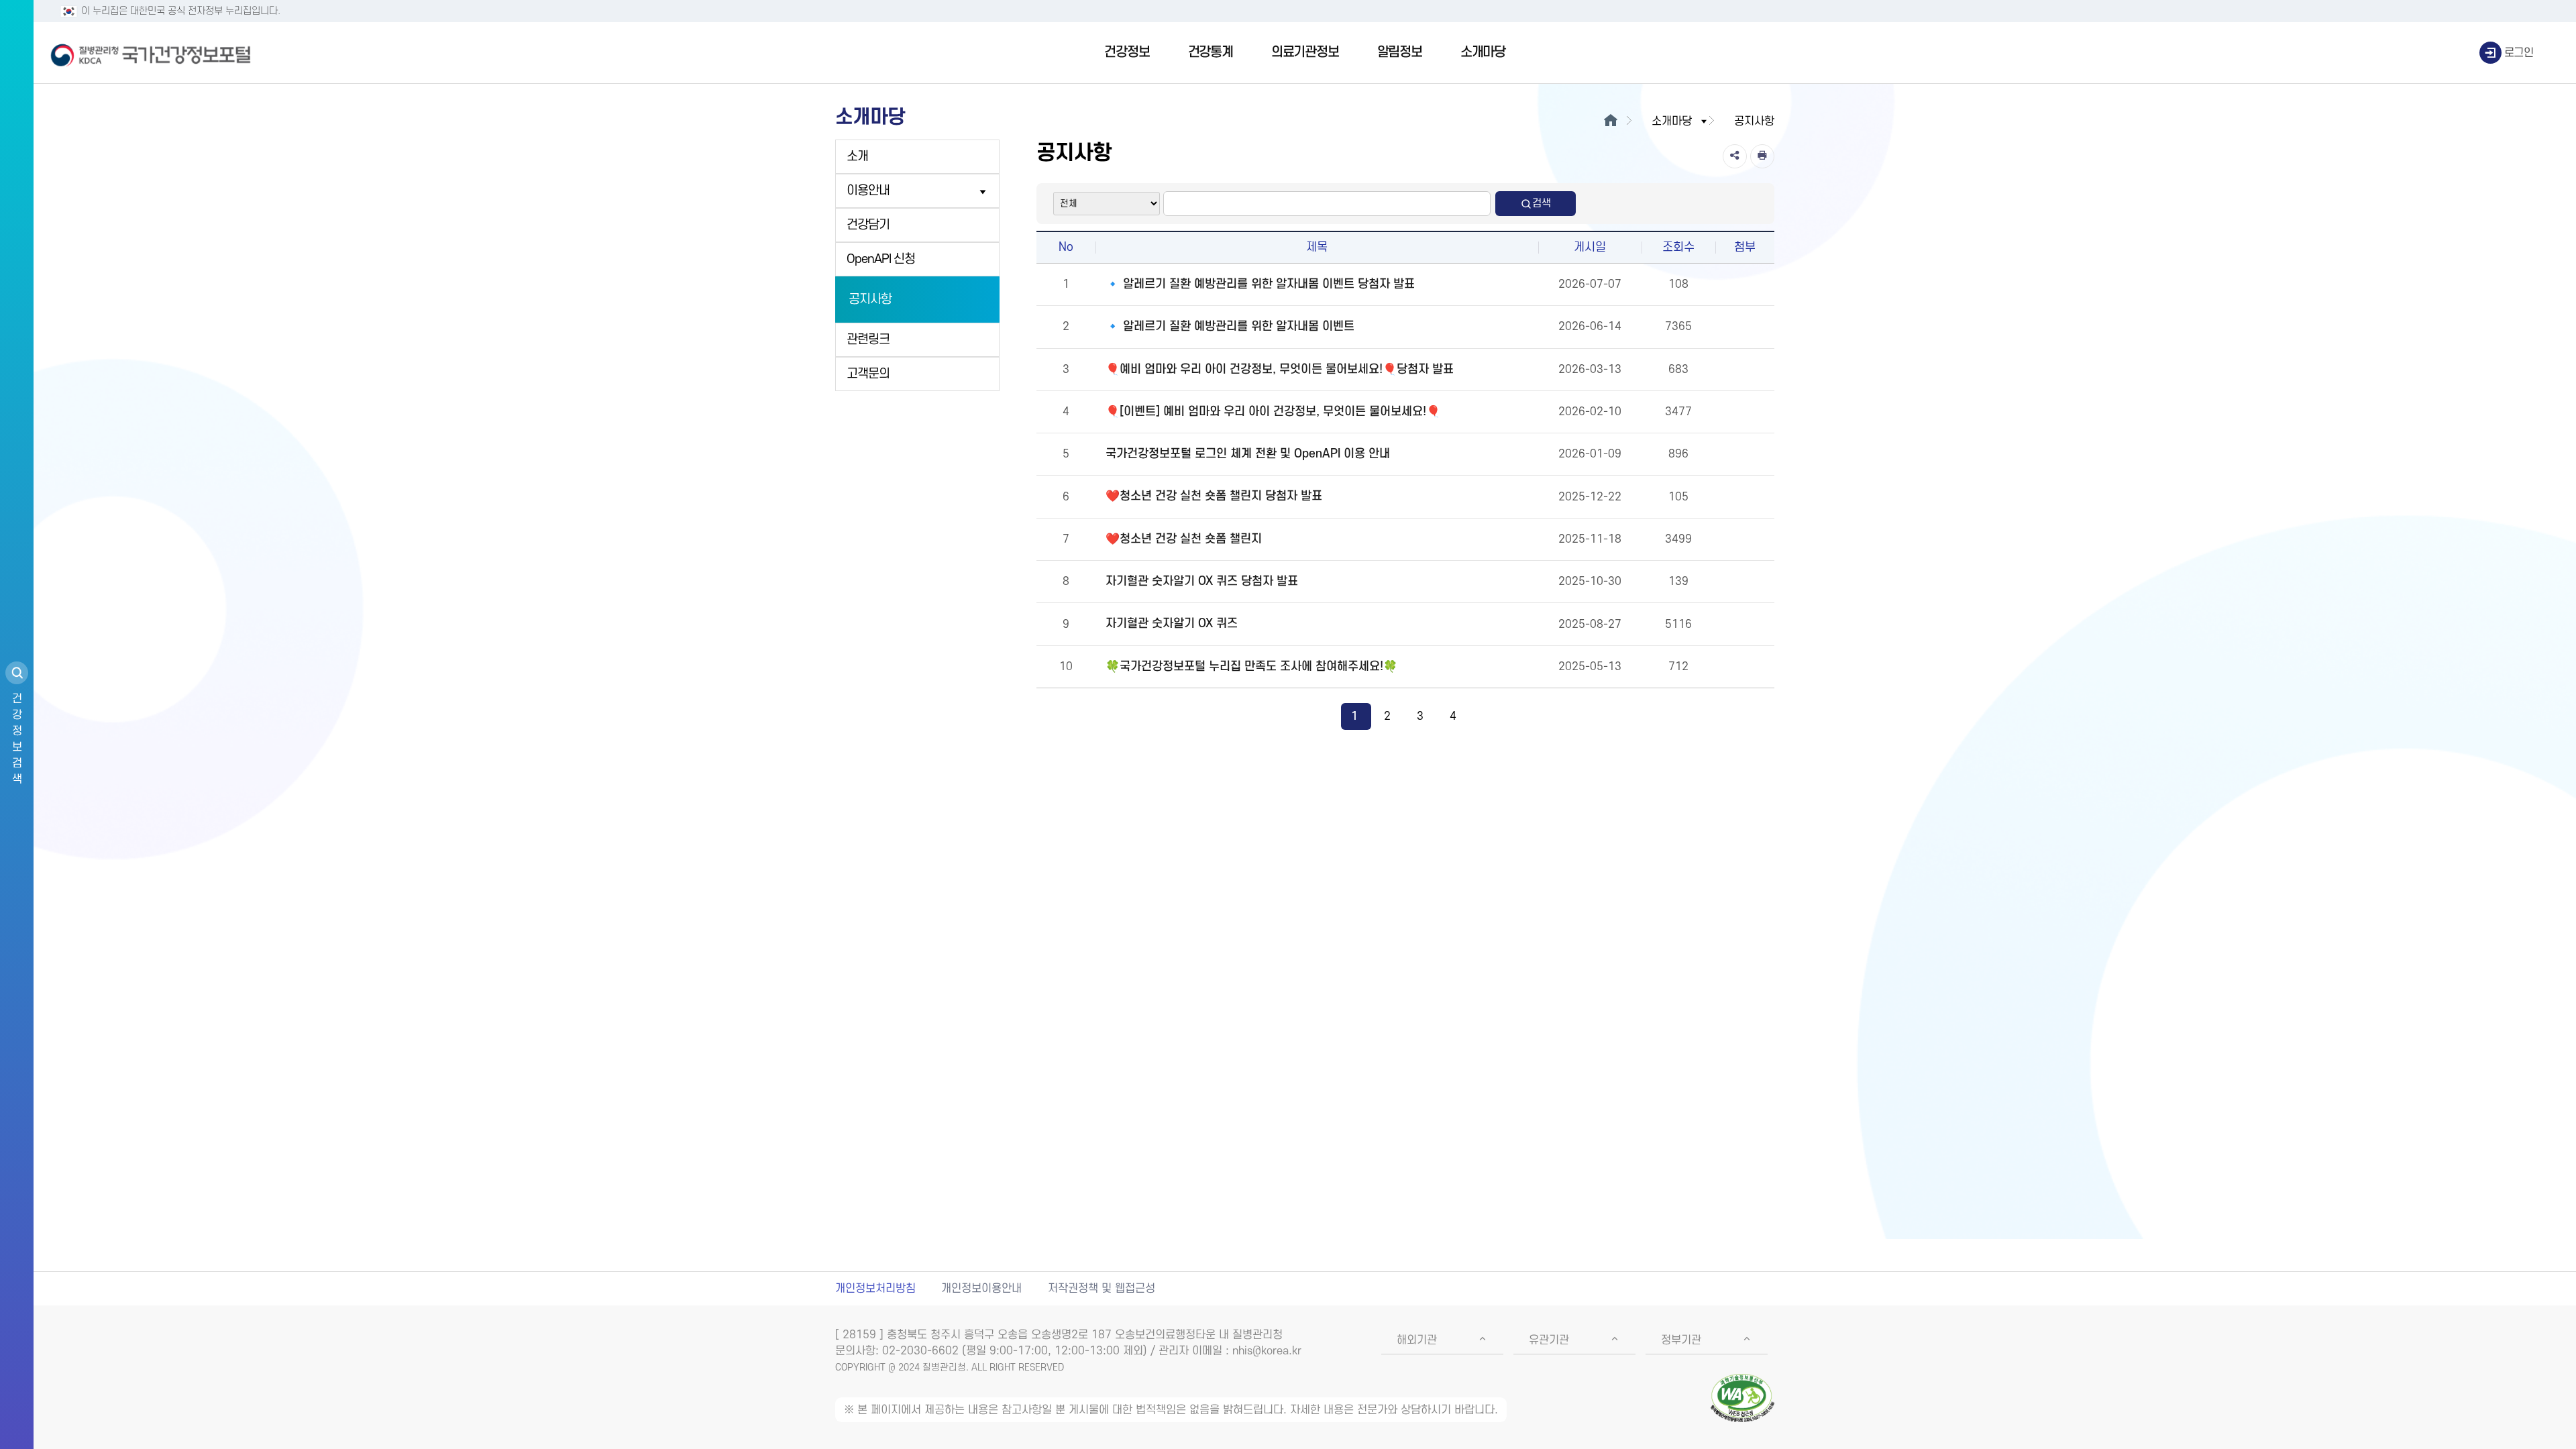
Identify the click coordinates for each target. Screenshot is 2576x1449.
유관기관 (1549, 1340)
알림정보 (1400, 52)
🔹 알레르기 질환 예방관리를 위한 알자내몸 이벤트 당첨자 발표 (1260, 284)
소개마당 (1483, 52)
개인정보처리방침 (875, 1289)
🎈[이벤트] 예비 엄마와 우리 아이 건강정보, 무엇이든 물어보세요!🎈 (1273, 412)
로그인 (2519, 53)
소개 (857, 157)
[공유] (1735, 156)
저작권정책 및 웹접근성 (1102, 1289)
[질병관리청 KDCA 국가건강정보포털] (151, 53)
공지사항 (870, 300)
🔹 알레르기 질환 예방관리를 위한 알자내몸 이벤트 (1230, 326)
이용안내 (868, 191)
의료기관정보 (1305, 52)
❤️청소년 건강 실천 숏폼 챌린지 (1184, 539)
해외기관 (1417, 1340)
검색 (1542, 203)
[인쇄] (1762, 156)
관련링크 (868, 340)
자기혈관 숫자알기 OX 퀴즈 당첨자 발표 (1202, 581)
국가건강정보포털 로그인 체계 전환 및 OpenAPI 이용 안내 (1248, 454)
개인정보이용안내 (981, 1289)
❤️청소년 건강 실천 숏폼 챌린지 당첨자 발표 (1214, 496)
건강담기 (868, 225)
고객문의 (868, 374)
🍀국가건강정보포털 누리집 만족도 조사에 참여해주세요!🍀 (1251, 666)
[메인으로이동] (1610, 121)
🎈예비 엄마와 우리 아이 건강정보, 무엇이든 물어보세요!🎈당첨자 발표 (1280, 369)
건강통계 (1211, 52)
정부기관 (1681, 1340)
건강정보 (1127, 52)
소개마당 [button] (1672, 121)
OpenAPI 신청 (881, 259)
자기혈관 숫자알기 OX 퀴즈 (1172, 624)
